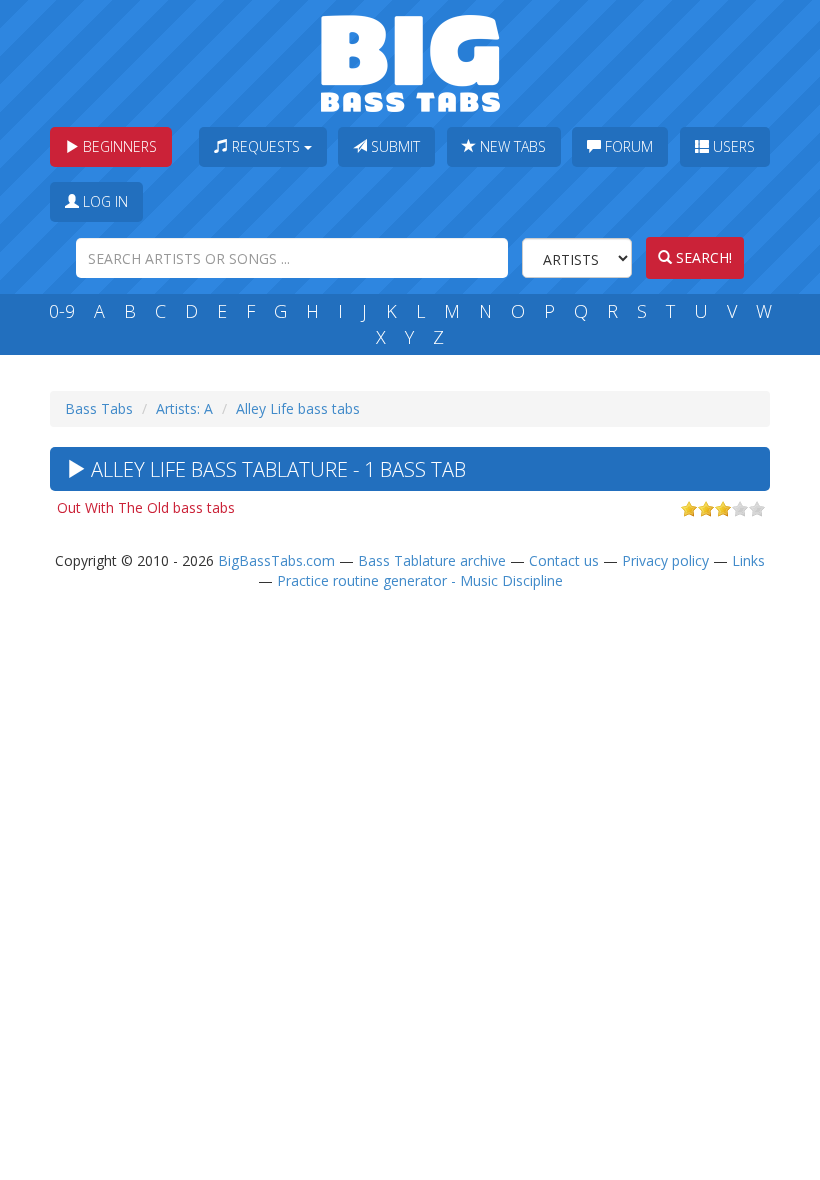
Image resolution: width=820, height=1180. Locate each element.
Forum (627, 146)
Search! (702, 257)
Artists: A (184, 408)
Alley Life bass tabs (298, 408)
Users (732, 146)
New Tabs (511, 146)
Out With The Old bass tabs (146, 507)
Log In (103, 201)
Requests (266, 146)
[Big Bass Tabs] (410, 61)
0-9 (62, 311)
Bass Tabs (99, 408)
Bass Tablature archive (432, 560)
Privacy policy (665, 560)
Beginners (118, 146)
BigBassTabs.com (276, 560)
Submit (393, 146)
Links (748, 560)
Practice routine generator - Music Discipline (420, 580)
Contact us (564, 560)
